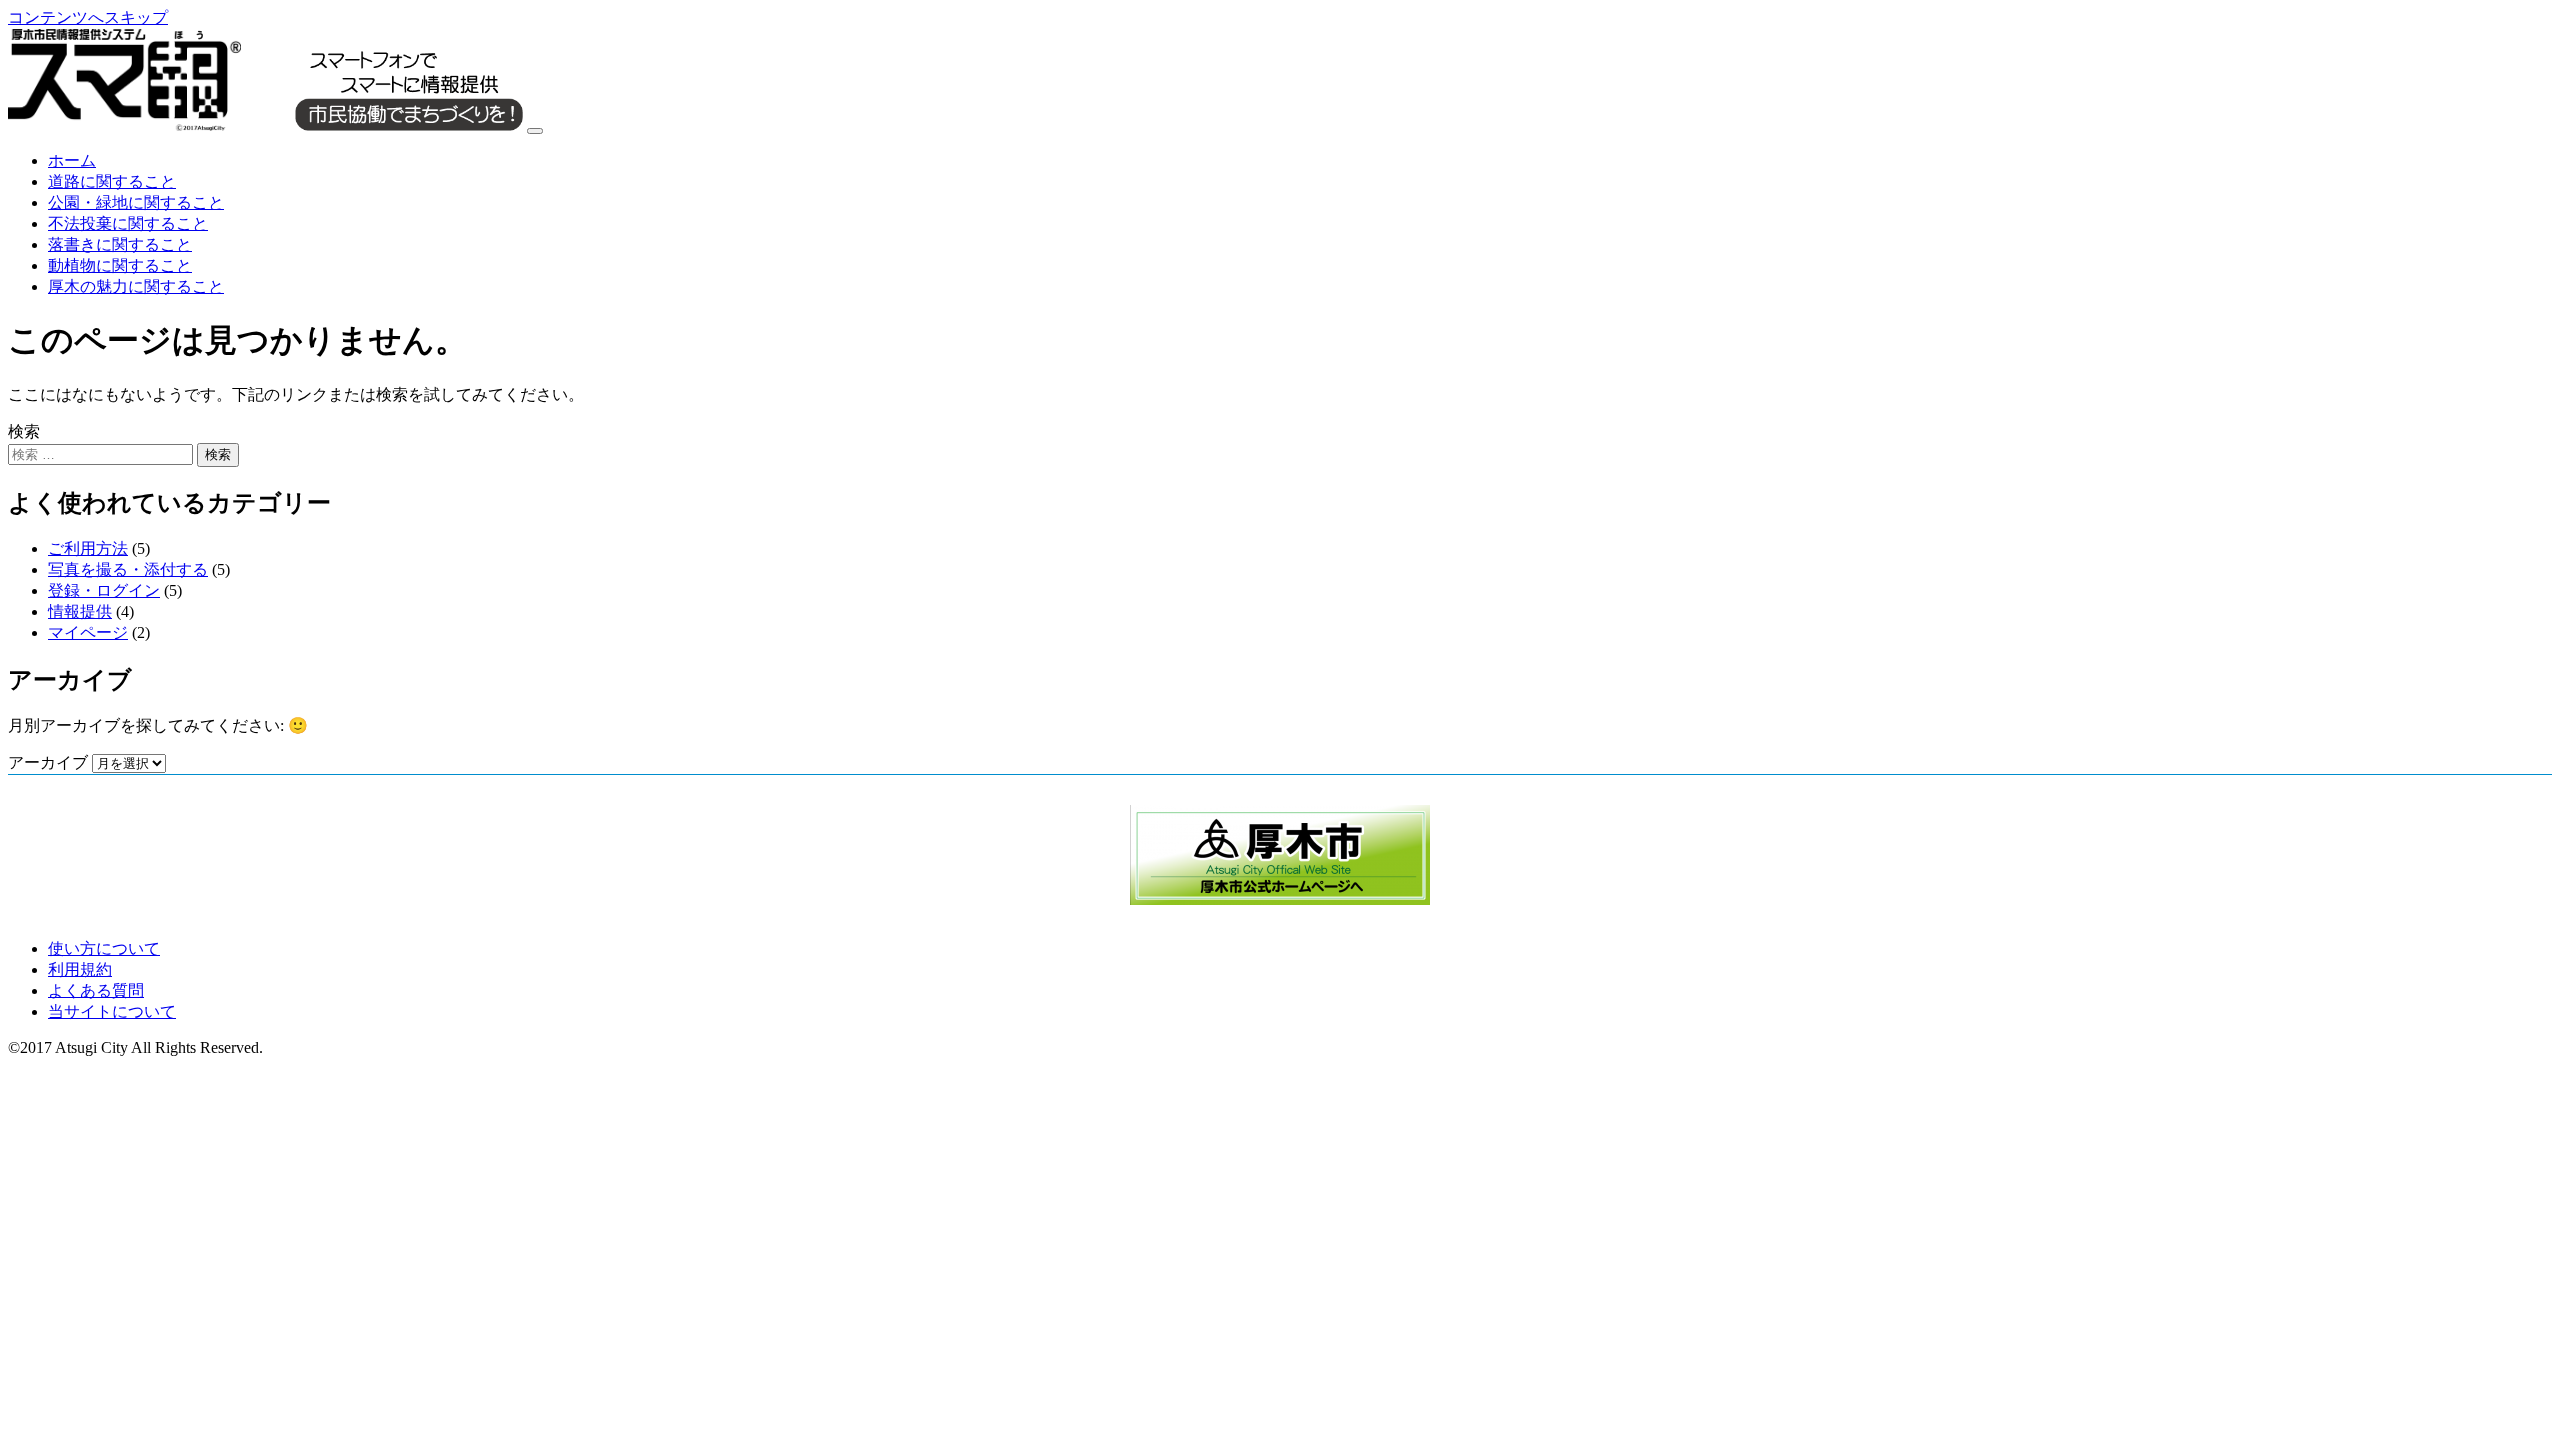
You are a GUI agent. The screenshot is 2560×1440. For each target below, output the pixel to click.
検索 (24, 431)
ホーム (72, 160)
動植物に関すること (120, 265)
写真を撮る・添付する (128, 569)
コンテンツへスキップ (88, 17)
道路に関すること (112, 181)
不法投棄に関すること (128, 223)
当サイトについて (112, 1011)
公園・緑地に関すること (136, 202)
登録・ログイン (104, 590)
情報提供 (80, 611)
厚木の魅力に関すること (136, 286)
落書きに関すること (120, 244)
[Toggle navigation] (535, 131)
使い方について (104, 948)
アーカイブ (48, 762)
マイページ (88, 632)
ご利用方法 (88, 548)
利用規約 (80, 969)
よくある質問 (96, 990)
